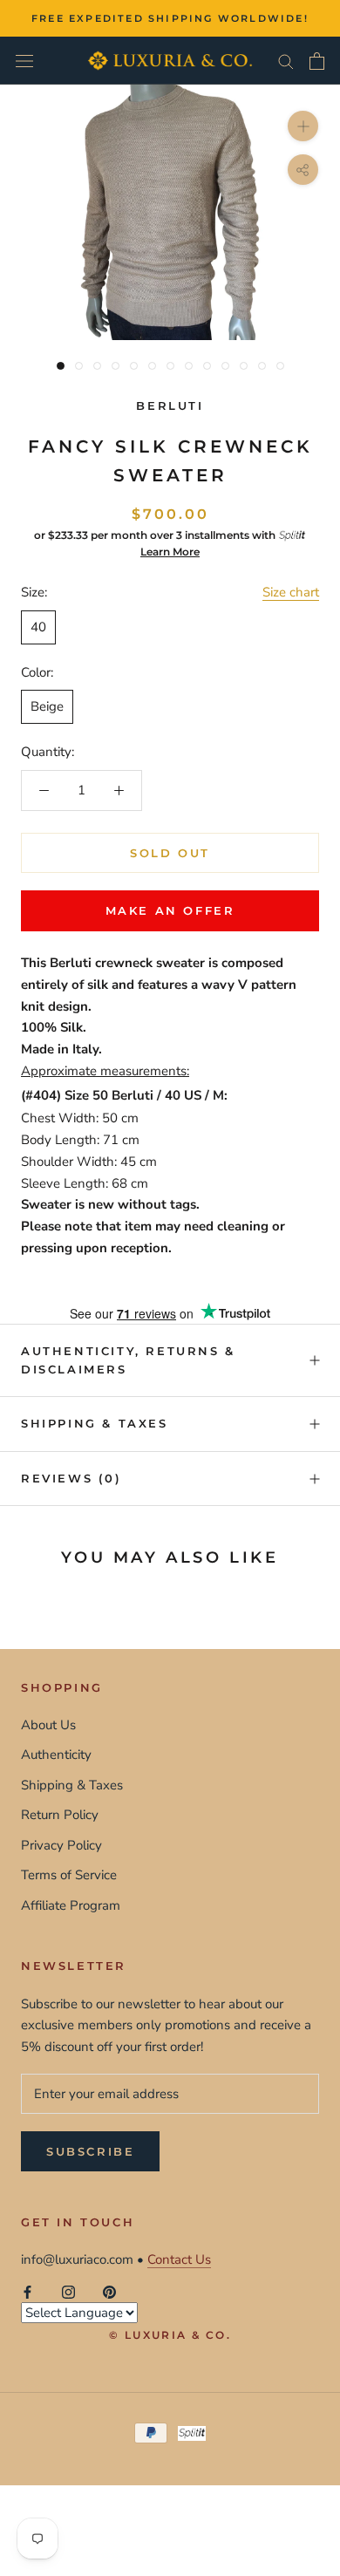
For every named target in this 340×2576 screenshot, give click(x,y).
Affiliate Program (71, 1905)
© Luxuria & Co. (170, 2335)
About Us (48, 1725)
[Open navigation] (24, 61)
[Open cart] (317, 61)
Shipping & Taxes (95, 1423)
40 (38, 627)
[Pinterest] (109, 2291)
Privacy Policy (61, 1845)
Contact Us (179, 2259)
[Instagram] (68, 2291)
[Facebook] (27, 2291)
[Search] (286, 61)
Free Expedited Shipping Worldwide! (170, 18)
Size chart (291, 592)
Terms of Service (69, 1875)
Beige (47, 706)
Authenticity (56, 1755)
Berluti (170, 405)
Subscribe (90, 2151)
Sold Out (170, 853)
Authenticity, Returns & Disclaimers (128, 1360)
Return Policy (60, 1815)
